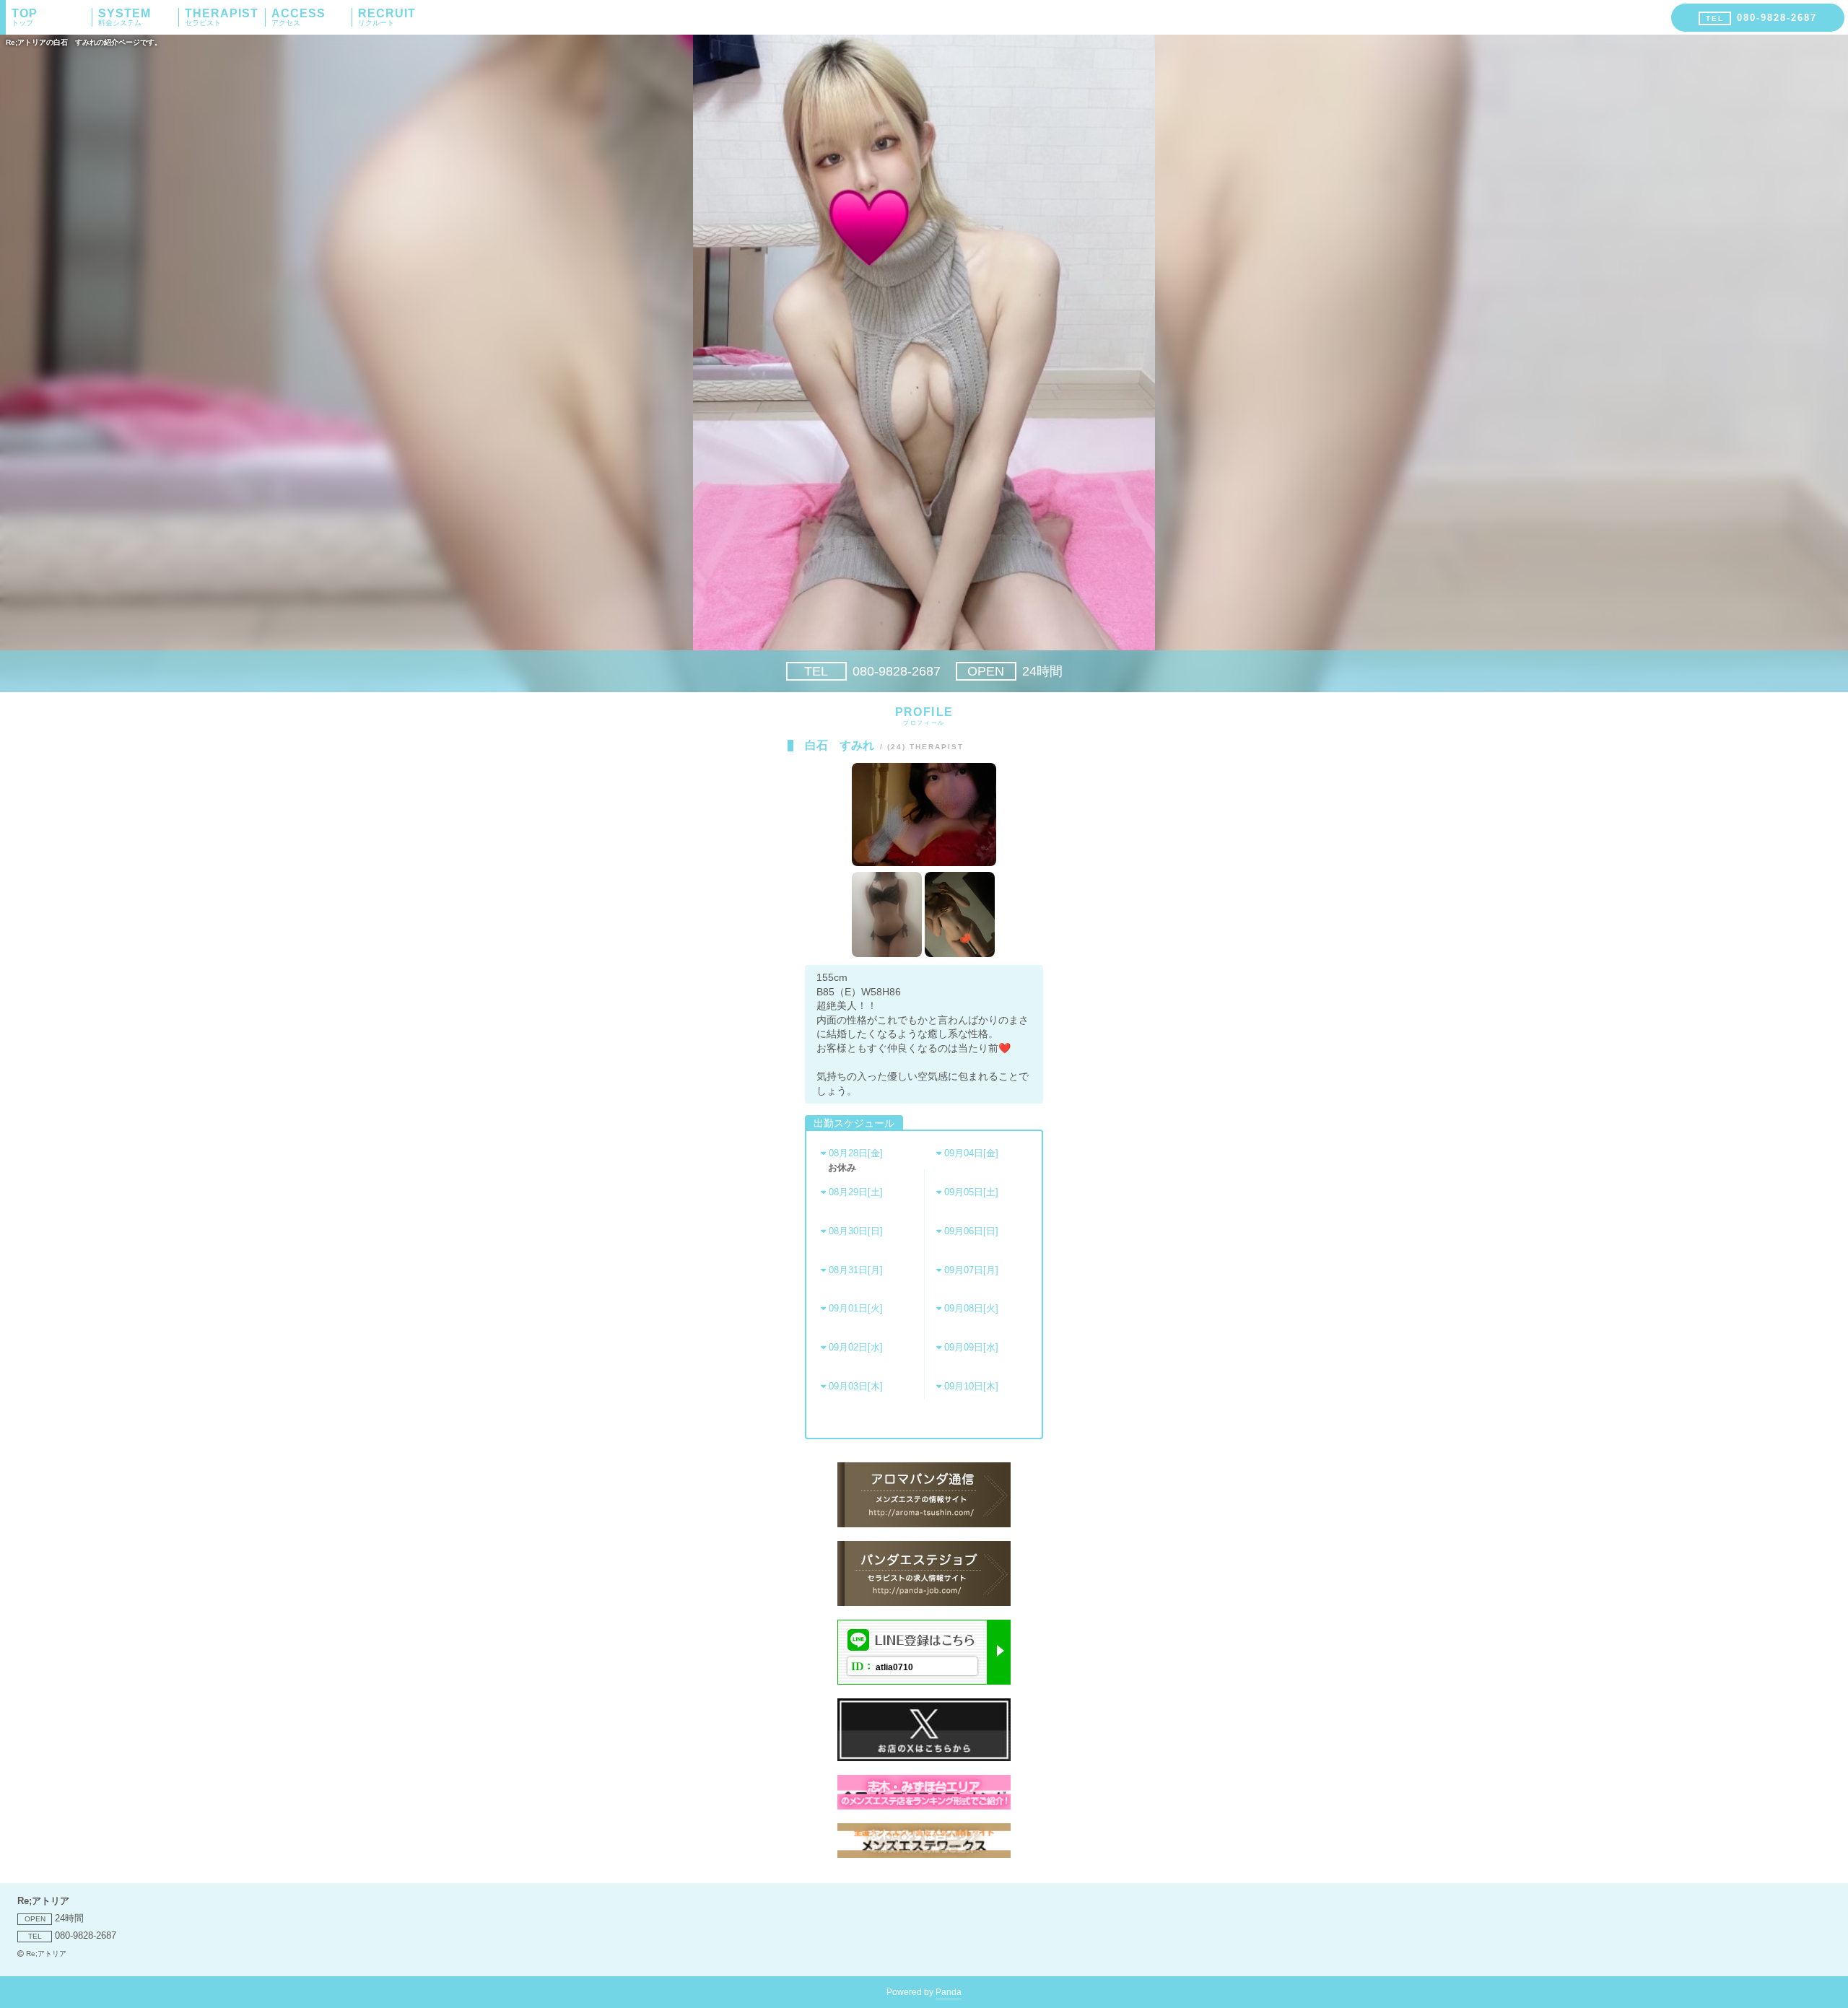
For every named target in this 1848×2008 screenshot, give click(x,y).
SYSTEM (125, 17)
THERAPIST (222, 17)
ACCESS (298, 17)
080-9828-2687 (872, 671)
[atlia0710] (924, 1681)
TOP (25, 17)
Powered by (924, 1992)
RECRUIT (387, 17)
